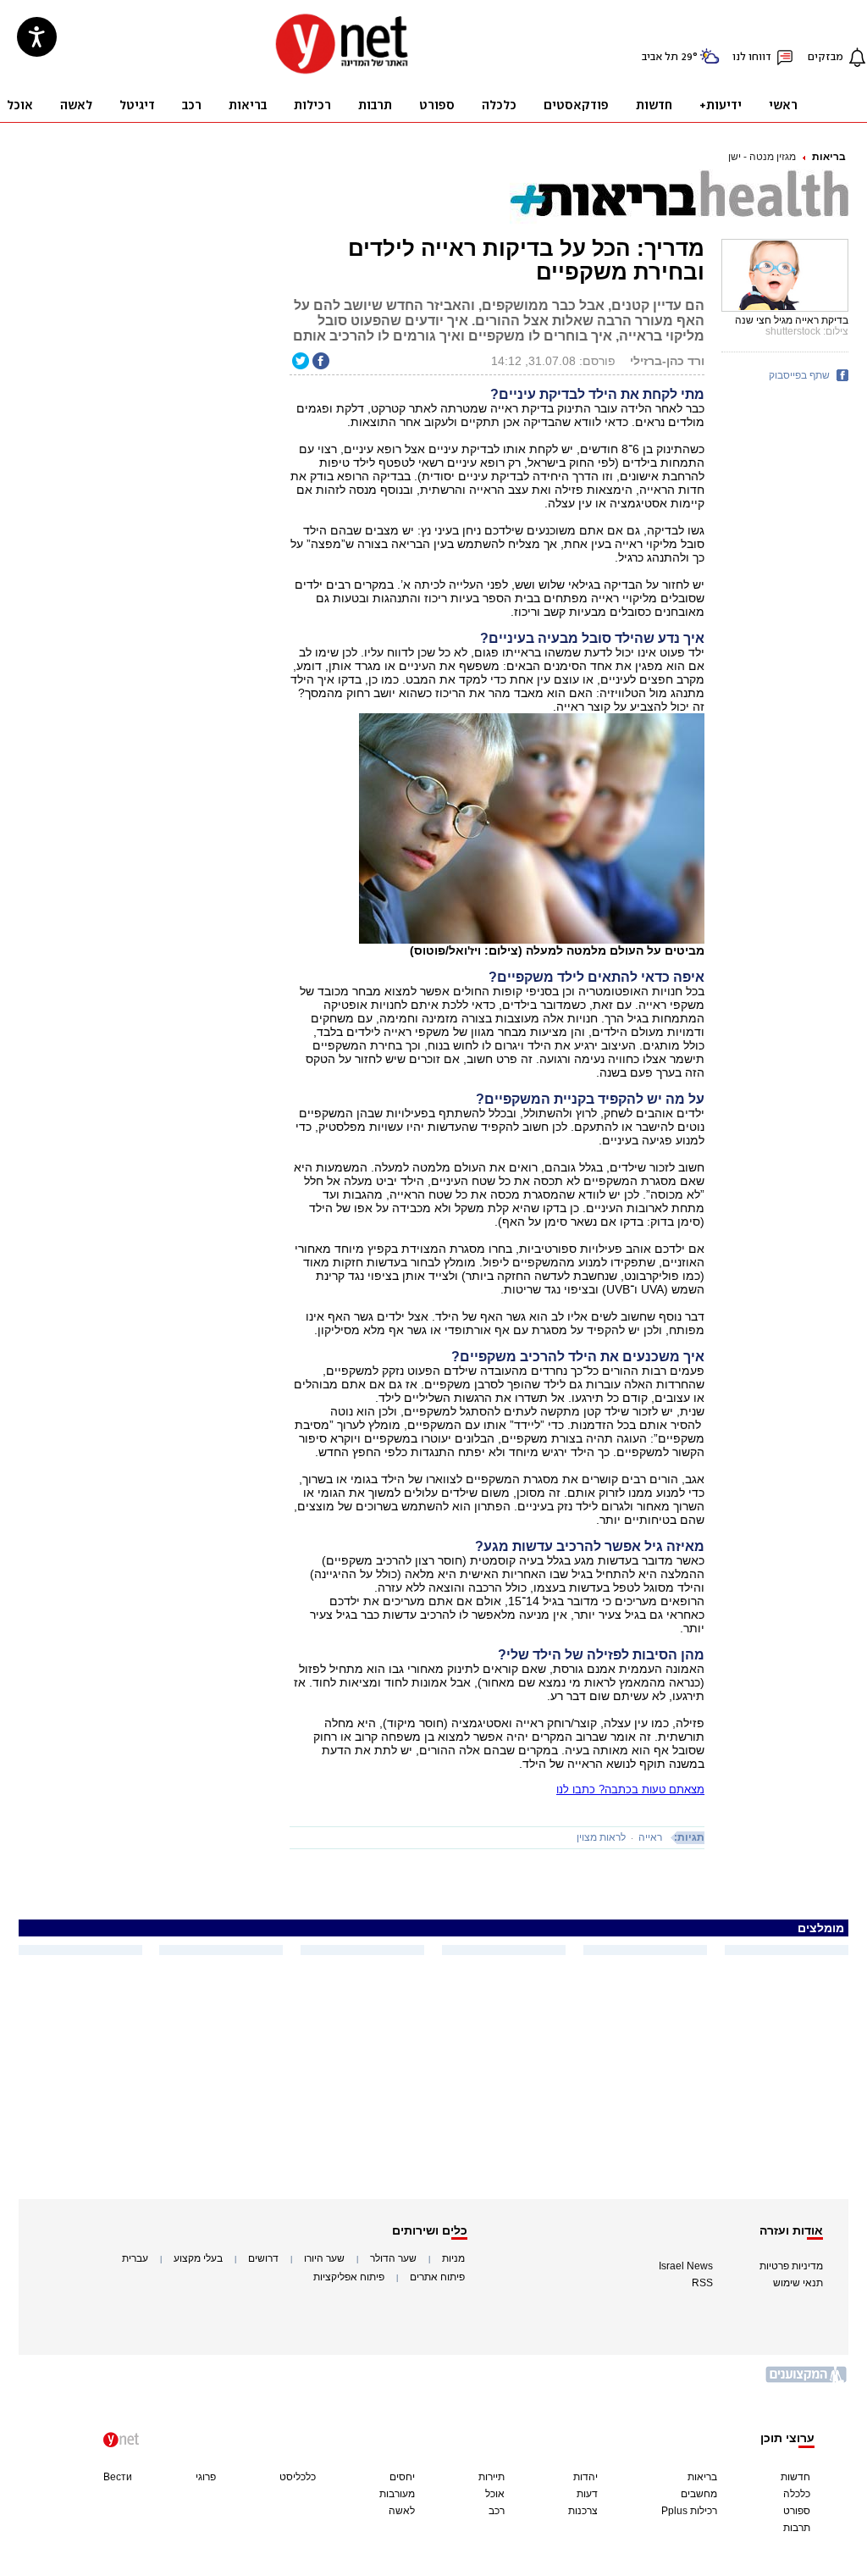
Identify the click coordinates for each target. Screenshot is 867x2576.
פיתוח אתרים (437, 2277)
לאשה (402, 2511)
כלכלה (797, 2494)
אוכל (495, 2494)
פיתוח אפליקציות (349, 2277)
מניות (453, 2258)
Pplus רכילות (689, 2511)
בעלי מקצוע (198, 2258)
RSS (702, 2283)
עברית (135, 2258)
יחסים (402, 2477)
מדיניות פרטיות (791, 2266)
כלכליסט (298, 2477)
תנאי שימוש (798, 2283)
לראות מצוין (601, 1837)
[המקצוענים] (807, 2381)
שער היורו (324, 2258)
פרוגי (206, 2477)
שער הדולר (393, 2258)
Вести (118, 2477)
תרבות (797, 2528)
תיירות (491, 2477)
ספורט (797, 2511)
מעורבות (397, 2494)
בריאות (829, 157)
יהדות (585, 2477)
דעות (587, 2494)
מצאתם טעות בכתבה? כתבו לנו (630, 1789)
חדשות (795, 2477)
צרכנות (583, 2511)
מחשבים (699, 2494)
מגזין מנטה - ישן (762, 157)
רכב (497, 2511)
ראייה (650, 1837)
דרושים (263, 2258)
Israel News (686, 2266)
